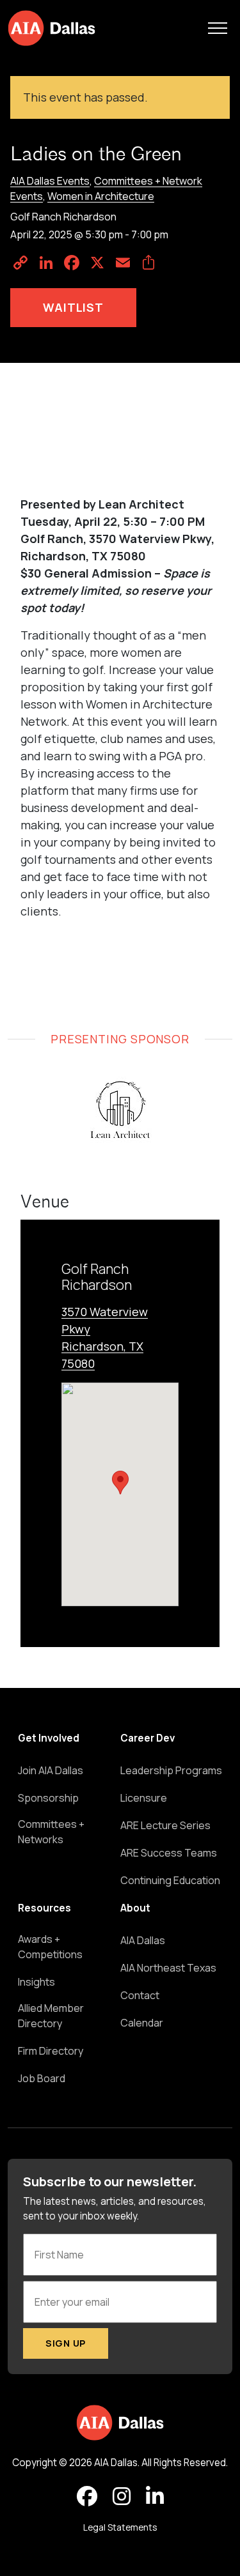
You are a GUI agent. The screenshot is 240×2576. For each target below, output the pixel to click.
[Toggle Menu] (218, 28)
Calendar (142, 2023)
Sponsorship (48, 1798)
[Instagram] (122, 2497)
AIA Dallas (143, 1940)
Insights (36, 1982)
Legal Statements (120, 2527)
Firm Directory (51, 2051)
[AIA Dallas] (52, 28)
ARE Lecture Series (165, 1825)
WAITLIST (73, 307)
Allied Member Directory (51, 2016)
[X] (97, 263)
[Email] (123, 263)
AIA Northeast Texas (168, 1968)
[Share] (148, 263)
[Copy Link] (20, 263)
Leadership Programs (171, 1770)
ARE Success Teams (169, 1853)
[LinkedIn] (46, 263)
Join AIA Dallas (51, 1770)
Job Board (42, 2078)
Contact (140, 1995)
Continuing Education (170, 1880)
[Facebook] (72, 263)
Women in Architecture (101, 196)
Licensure (144, 1798)
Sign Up (66, 2343)
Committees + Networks (51, 1832)
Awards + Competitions (50, 1947)
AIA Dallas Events (50, 181)
